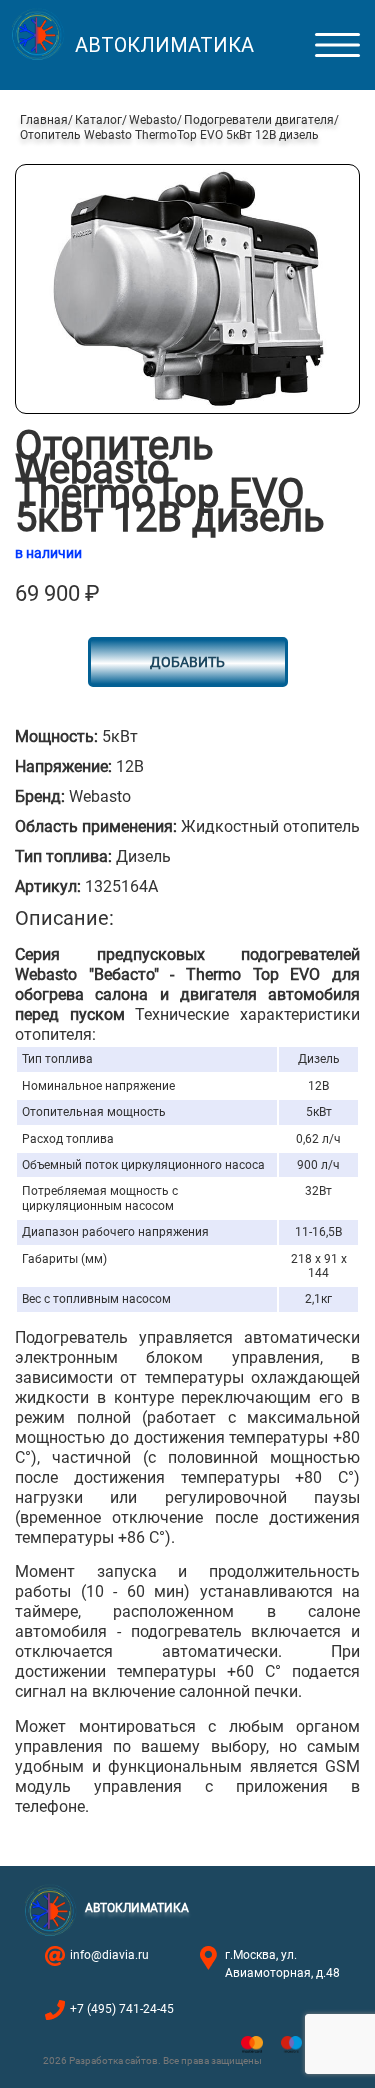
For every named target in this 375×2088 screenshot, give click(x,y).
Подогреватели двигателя (259, 120)
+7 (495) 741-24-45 (122, 2009)
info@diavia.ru (109, 1955)
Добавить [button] (187, 662)
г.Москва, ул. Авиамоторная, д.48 (282, 1964)
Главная (44, 120)
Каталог (98, 120)
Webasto (153, 120)
